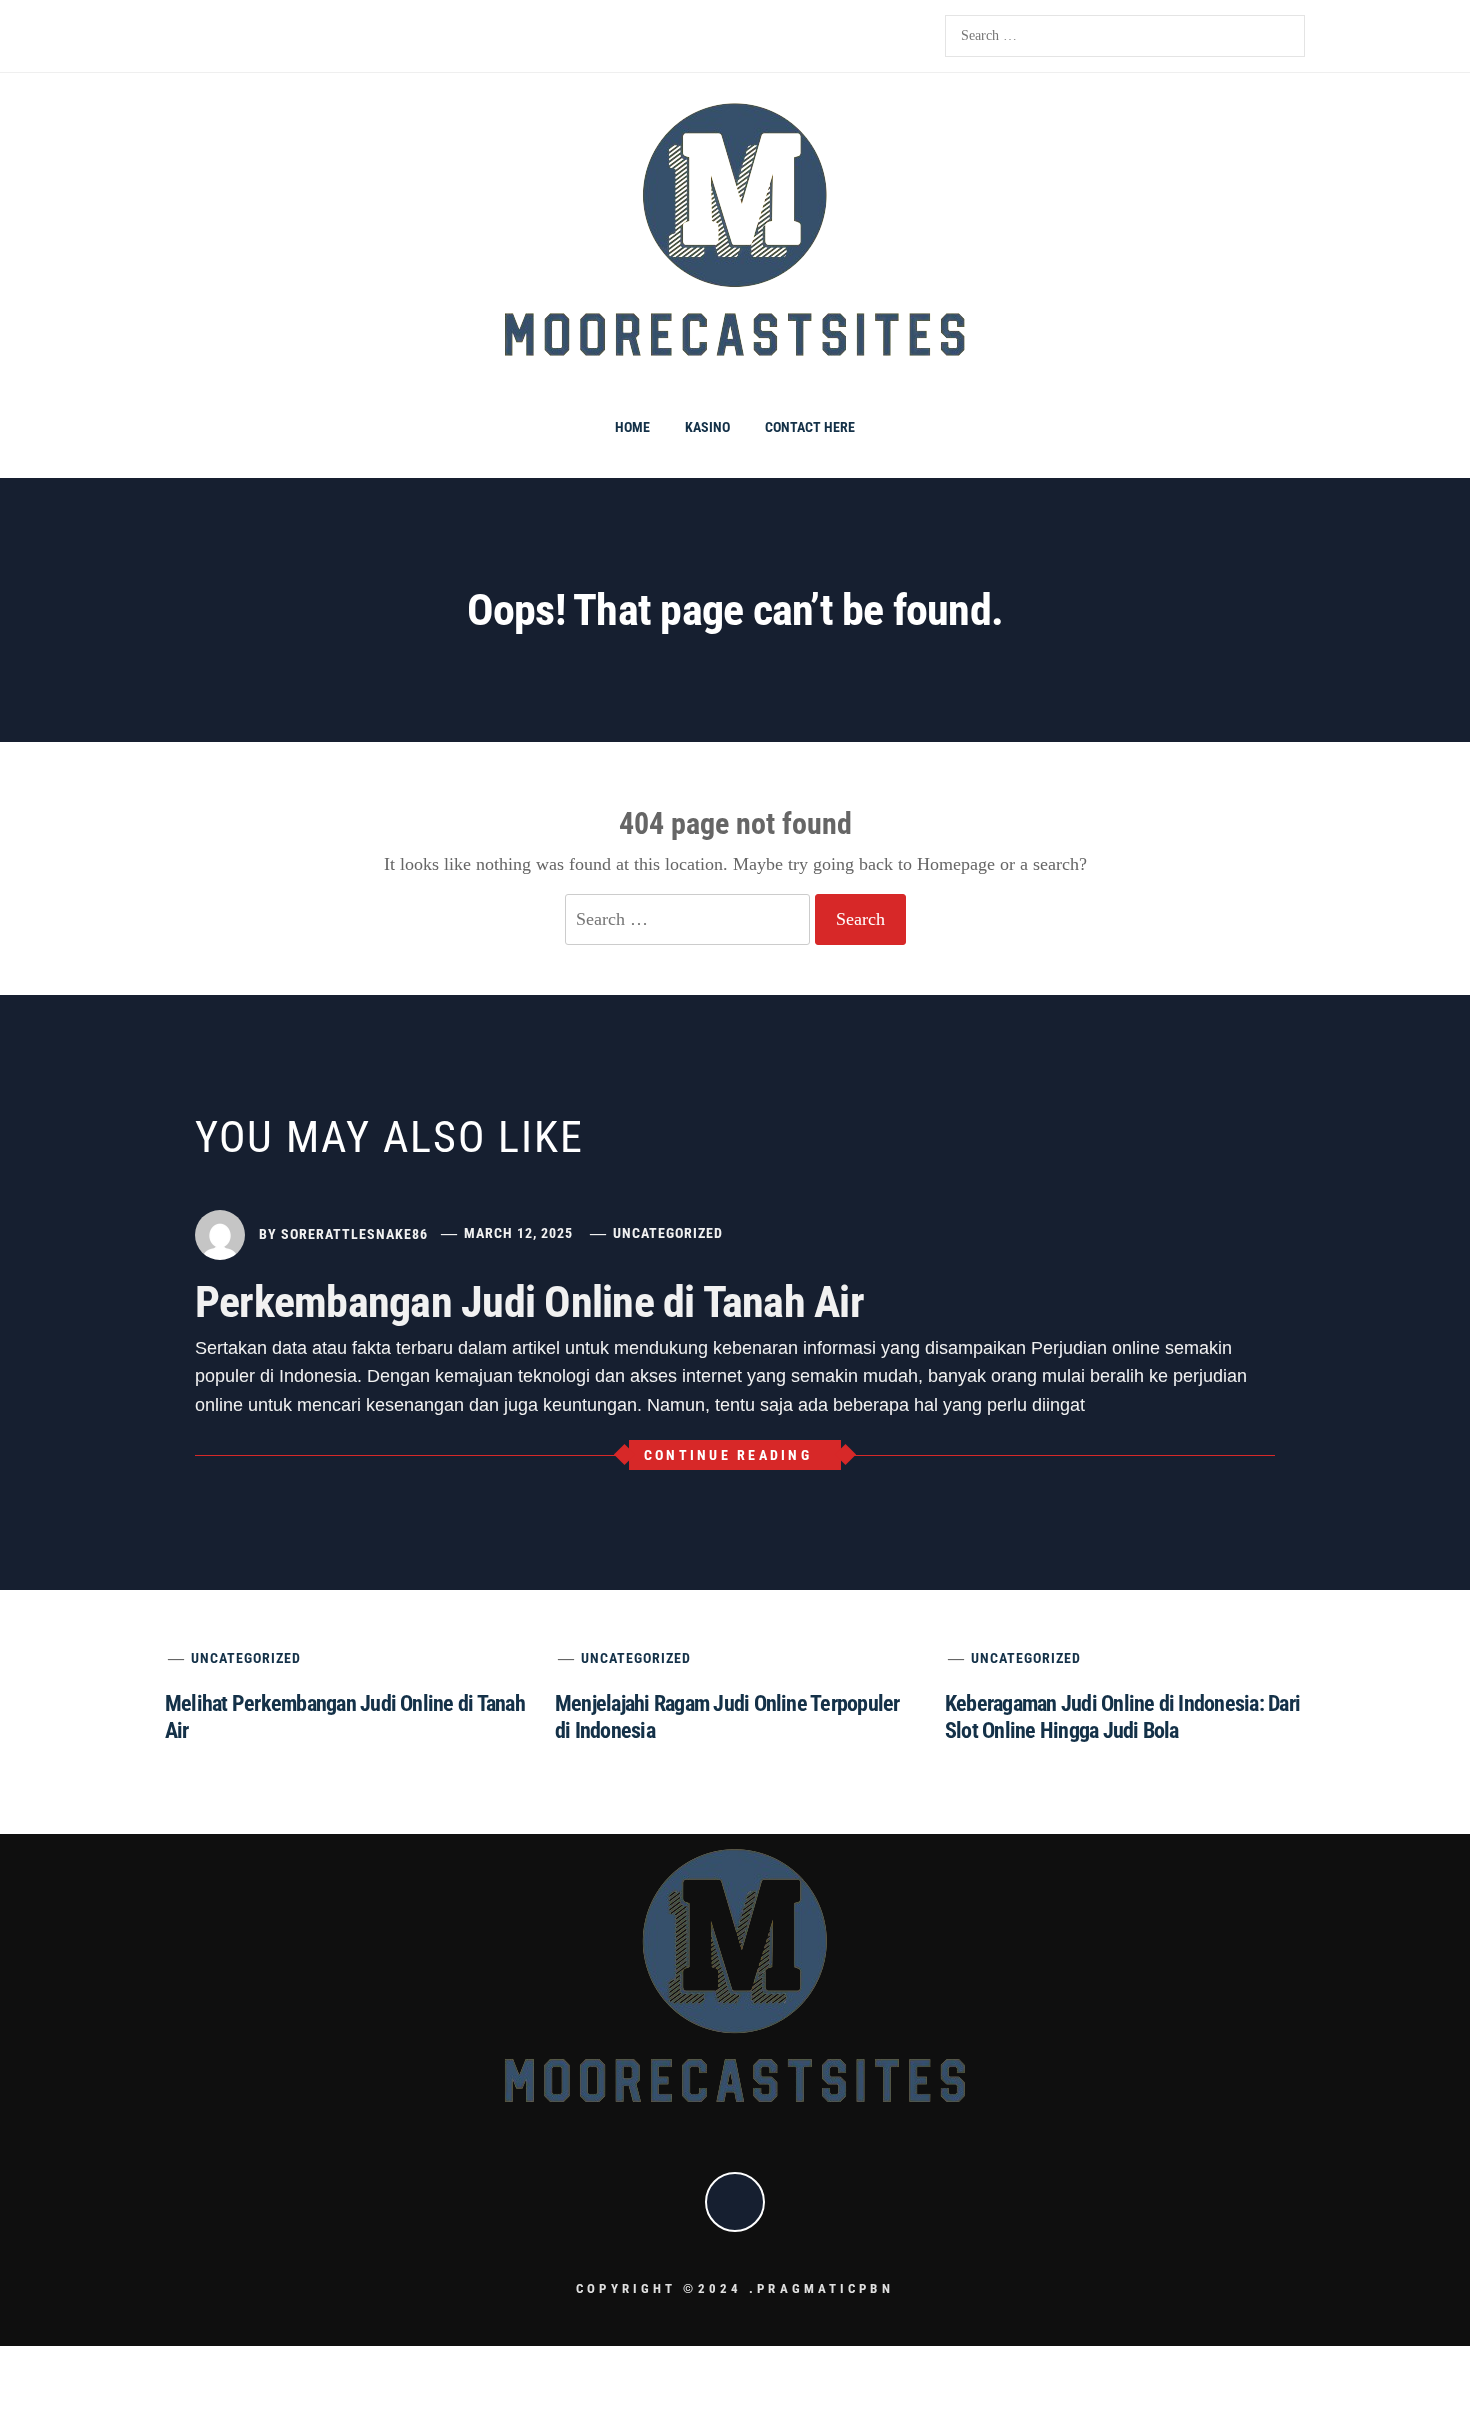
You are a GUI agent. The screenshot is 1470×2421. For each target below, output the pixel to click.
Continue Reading (728, 1455)
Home (632, 427)
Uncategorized (668, 1233)
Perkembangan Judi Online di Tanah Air (529, 1302)
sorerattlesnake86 (354, 1233)
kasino (707, 427)
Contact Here (810, 427)
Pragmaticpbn (825, 2288)
